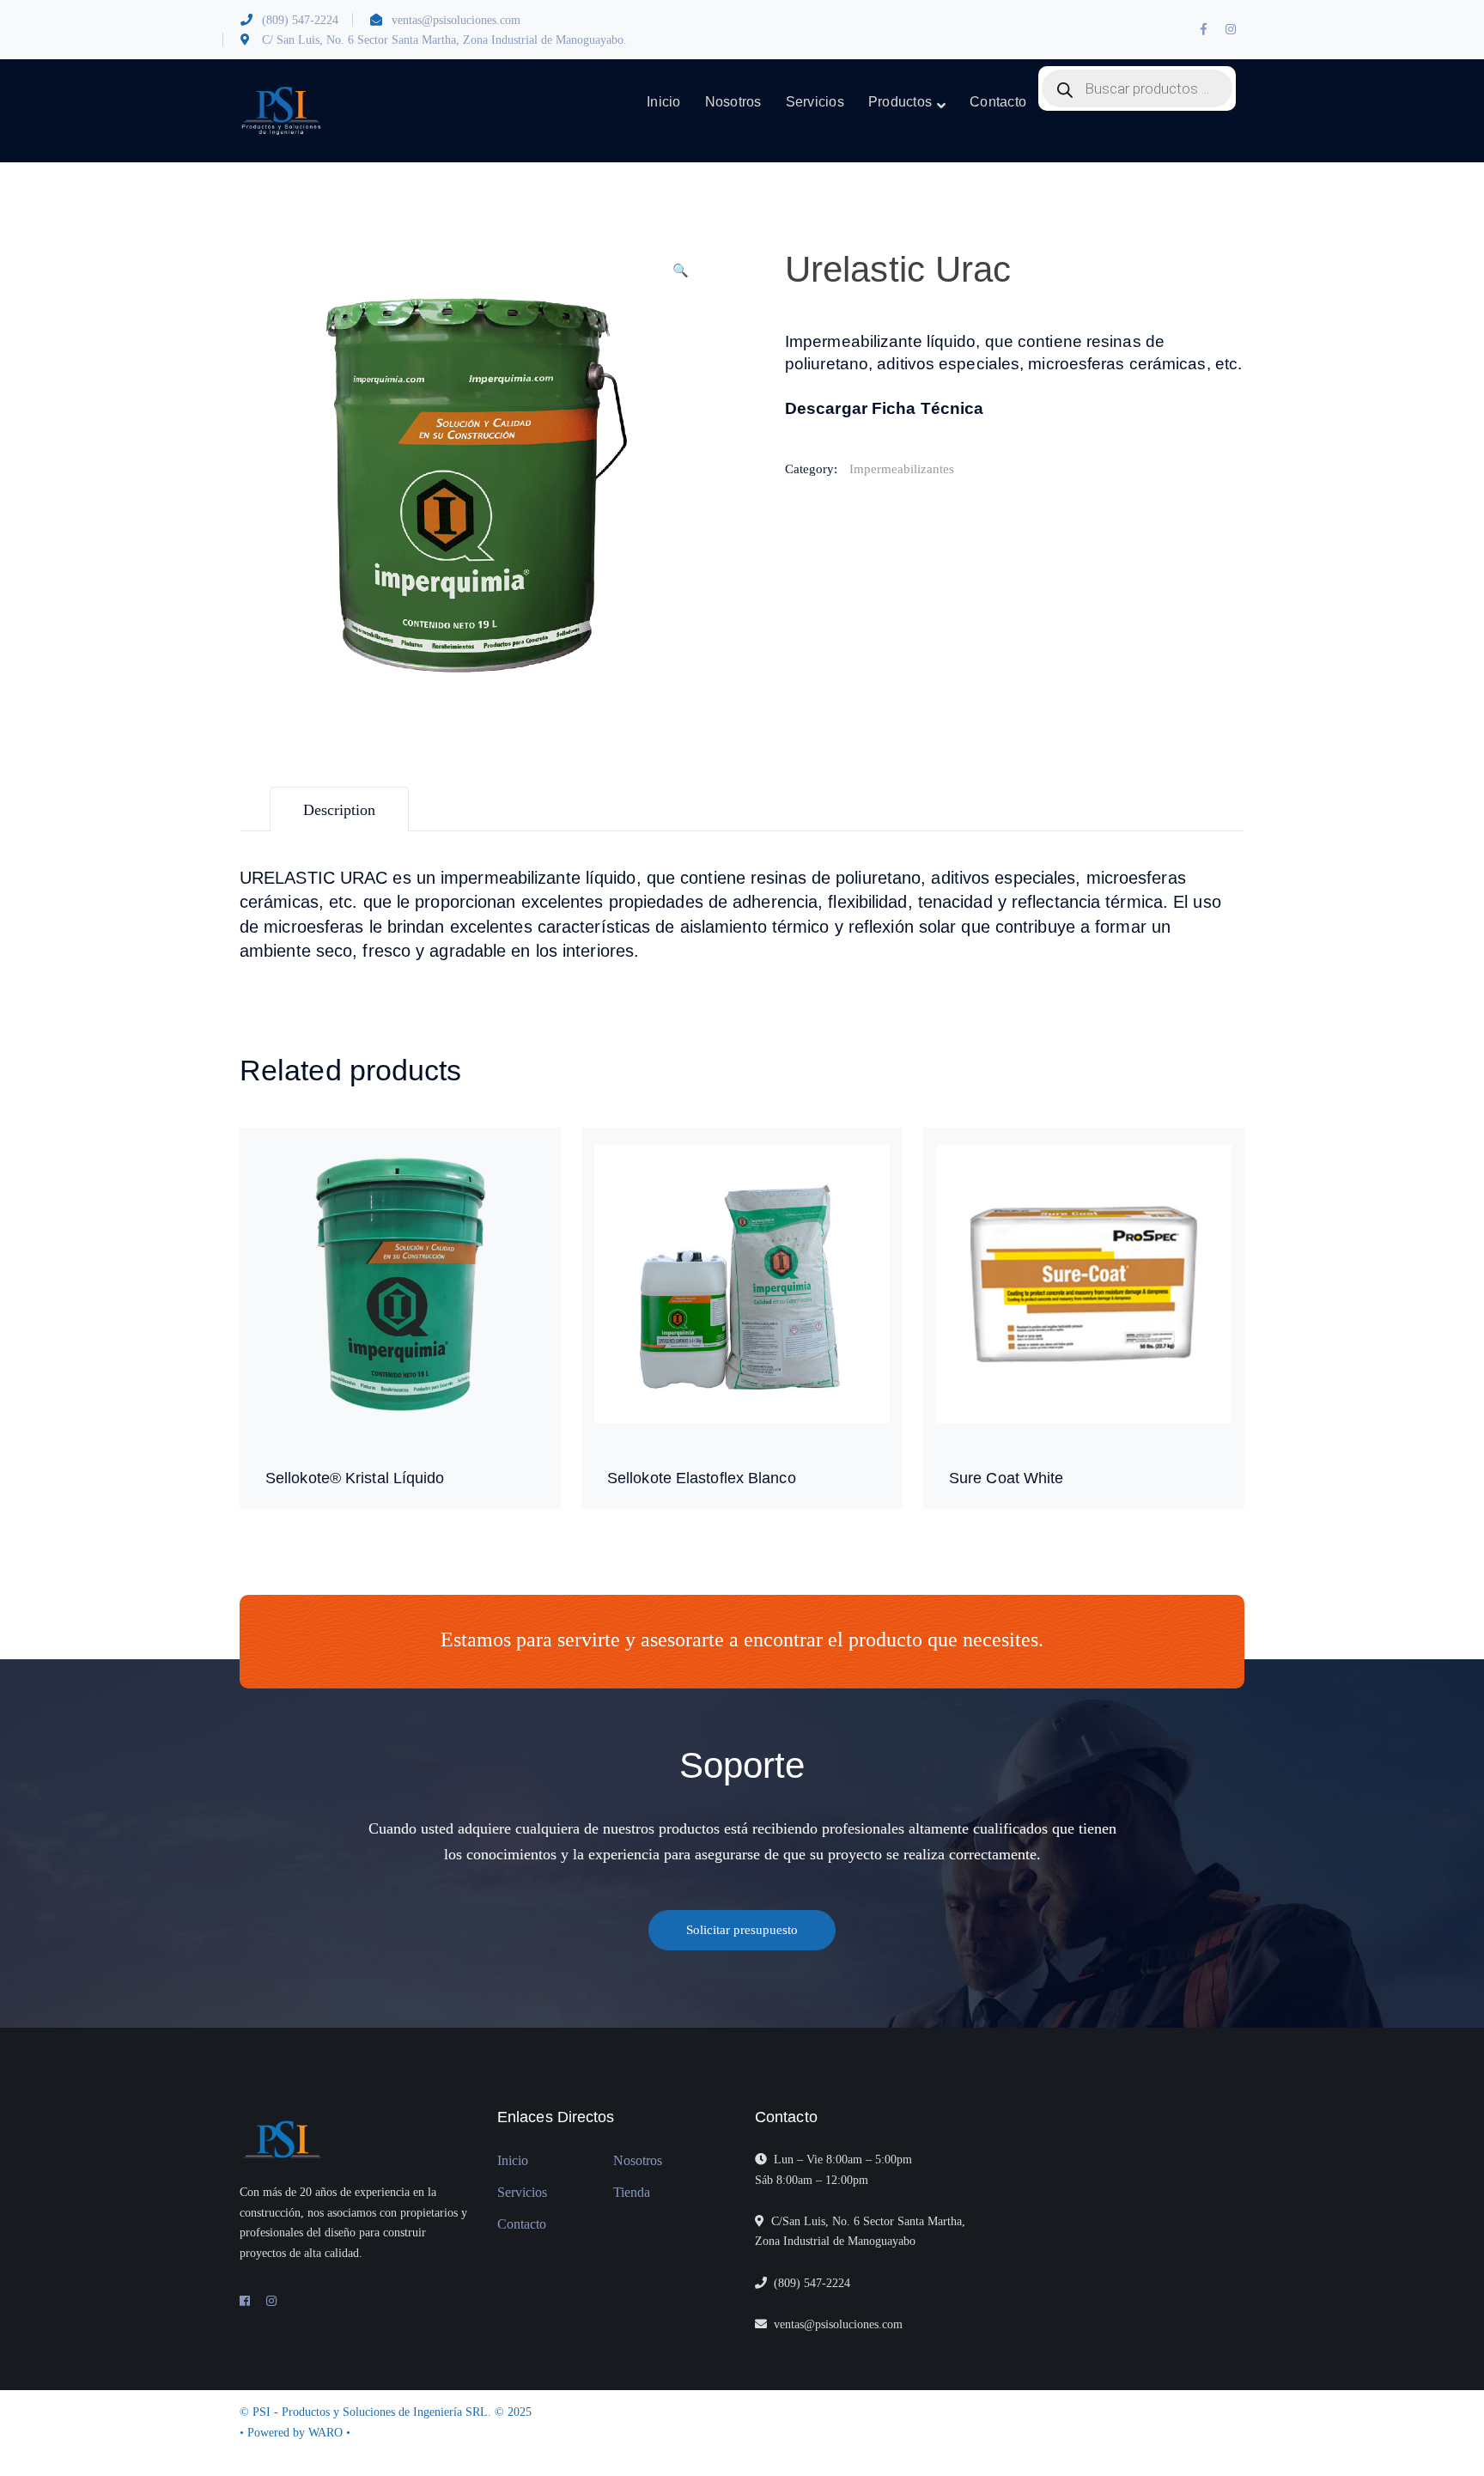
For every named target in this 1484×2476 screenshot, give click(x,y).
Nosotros (638, 2160)
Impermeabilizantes (902, 469)
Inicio (513, 2160)
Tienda (632, 2192)
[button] (680, 277)
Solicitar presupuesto (742, 1930)
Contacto (522, 2224)
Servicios (522, 2192)
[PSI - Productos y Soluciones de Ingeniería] (281, 111)
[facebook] (245, 2302)
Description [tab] (339, 810)
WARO (327, 2433)
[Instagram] (271, 2302)
